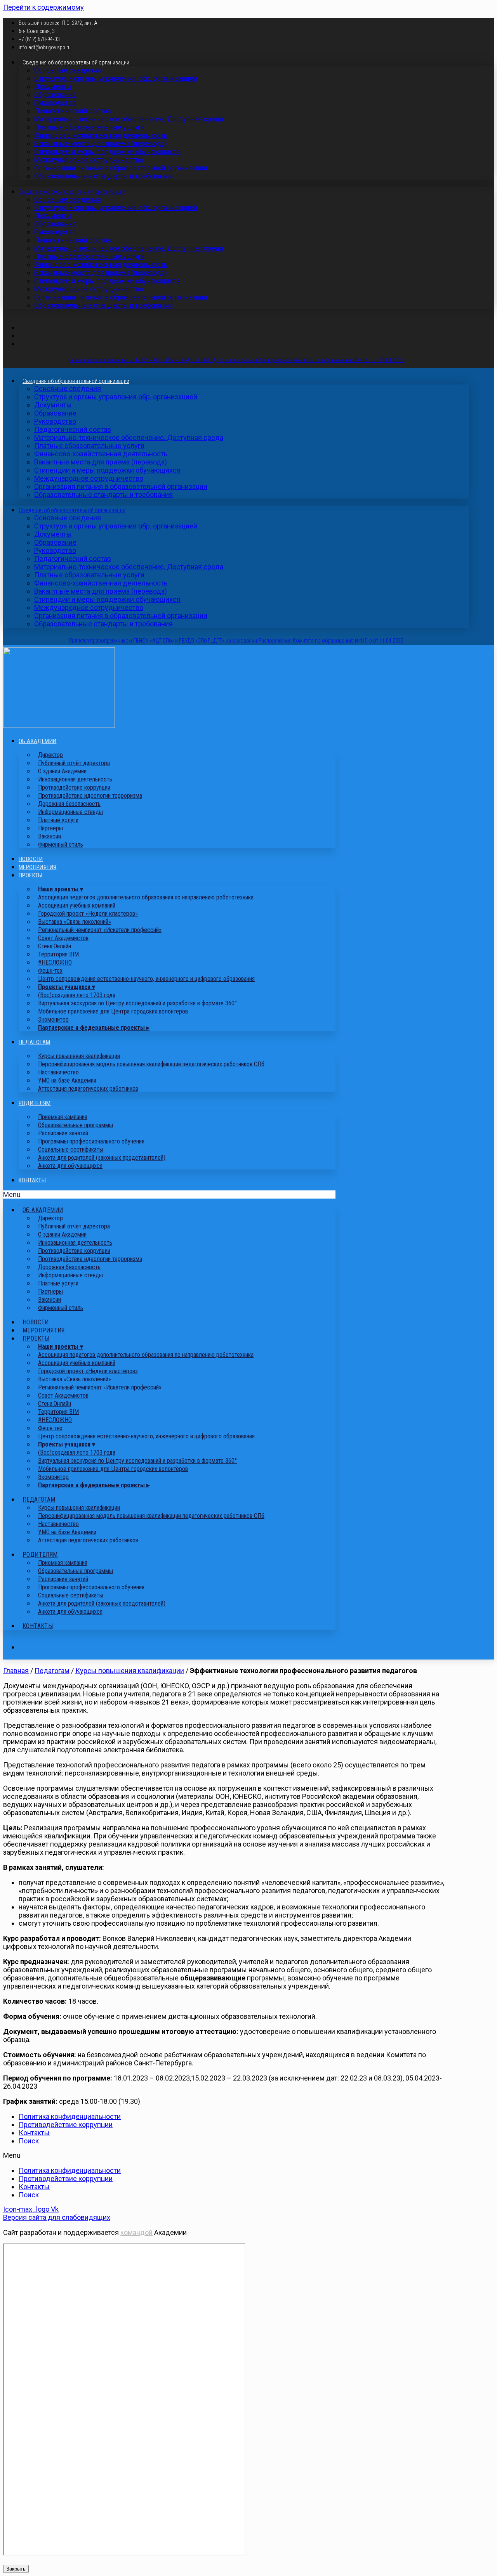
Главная (16, 1671)
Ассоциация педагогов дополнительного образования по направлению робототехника (146, 897)
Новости (31, 859)
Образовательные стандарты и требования (103, 176)
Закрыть (16, 2569)
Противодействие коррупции (66, 2125)
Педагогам (35, 1042)
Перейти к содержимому (43, 7)
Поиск (29, 2141)
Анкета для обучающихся (70, 1166)
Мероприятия (37, 867)
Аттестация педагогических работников (88, 1089)
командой (136, 2232)
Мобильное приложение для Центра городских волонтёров (113, 1011)
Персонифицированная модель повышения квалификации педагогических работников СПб (151, 1064)
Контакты (32, 1180)
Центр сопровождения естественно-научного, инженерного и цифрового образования (146, 979)
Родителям (35, 1103)
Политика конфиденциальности (70, 2116)
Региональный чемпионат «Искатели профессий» (100, 930)
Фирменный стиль (61, 845)
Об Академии (37, 741)
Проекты (31, 875)
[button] (169, 1194)
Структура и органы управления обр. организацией (116, 78)
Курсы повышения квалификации (130, 1671)
